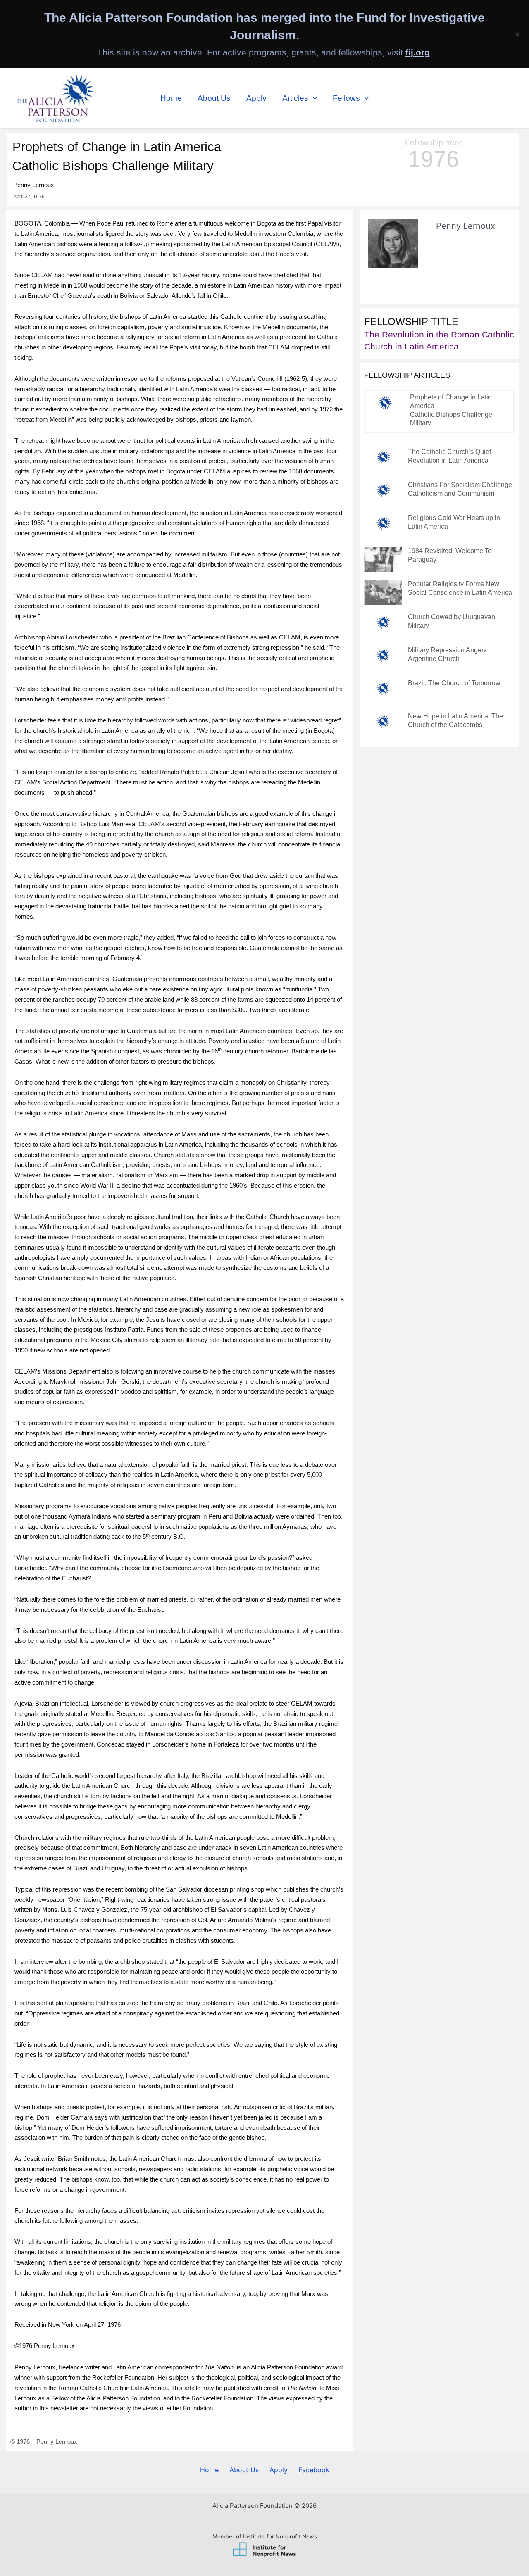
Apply (256, 98)
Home (171, 98)
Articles (295, 98)
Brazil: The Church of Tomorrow (454, 683)
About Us (214, 98)
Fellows (346, 98)
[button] (313, 98)
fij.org (418, 52)
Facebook (314, 2470)
